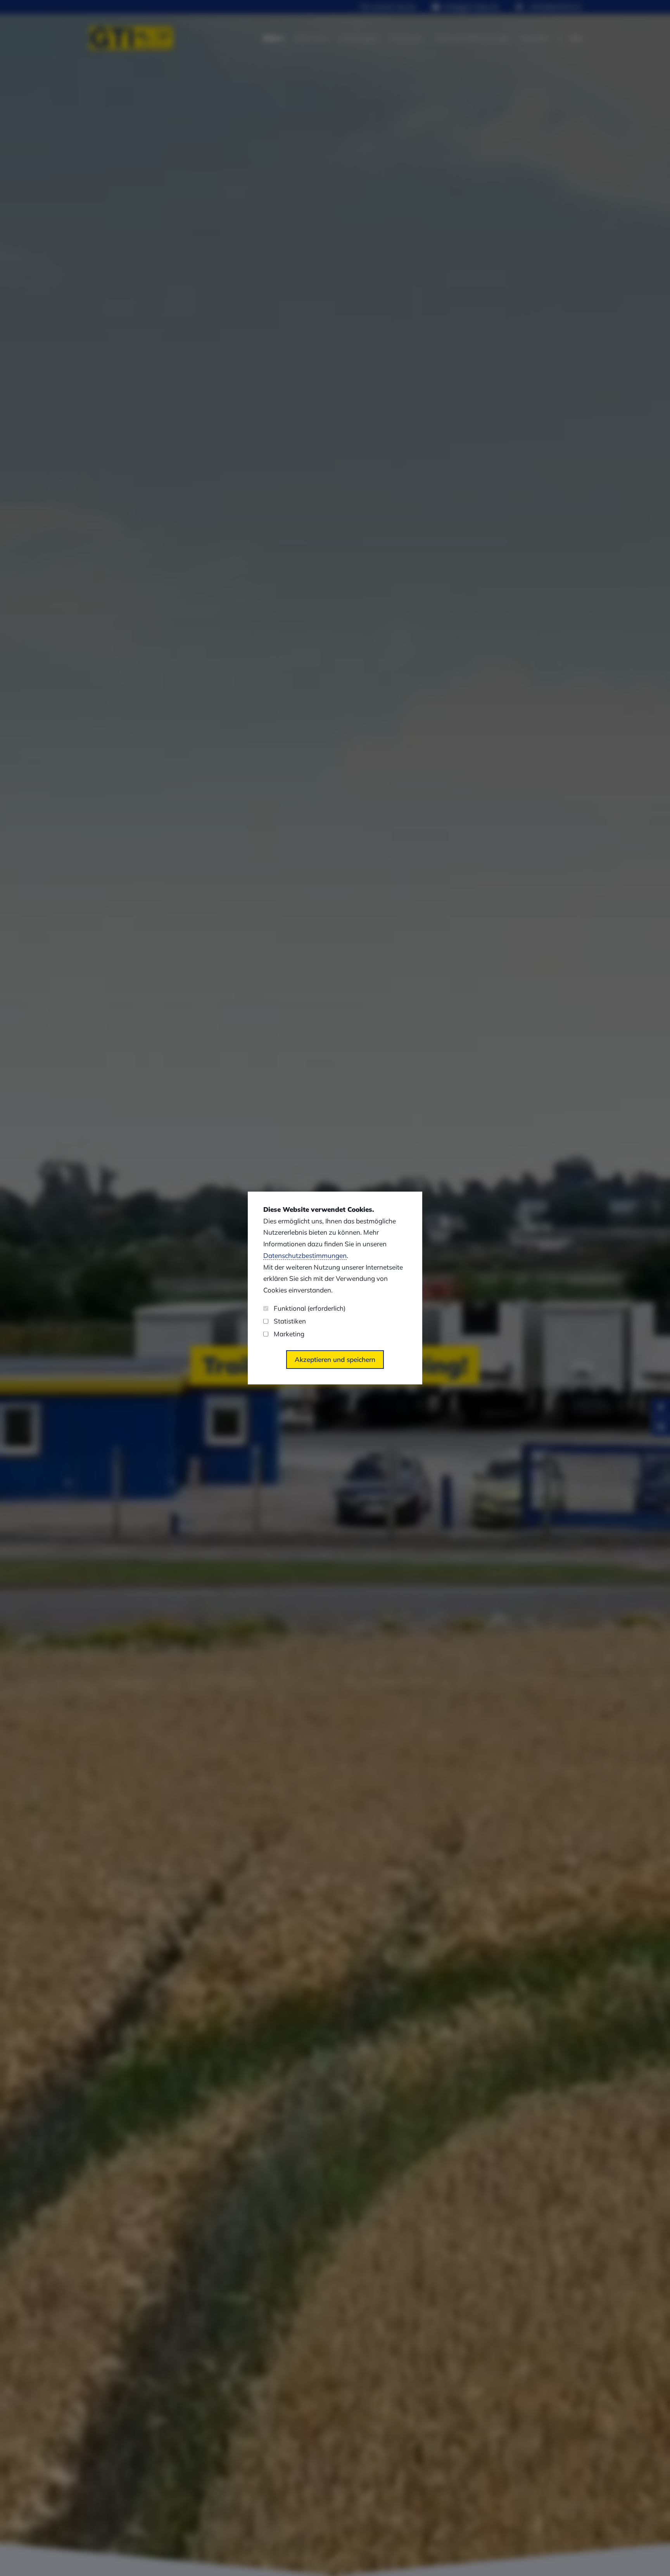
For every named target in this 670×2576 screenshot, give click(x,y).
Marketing (289, 1334)
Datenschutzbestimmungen (305, 1255)
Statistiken (290, 1321)
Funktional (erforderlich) (310, 1308)
